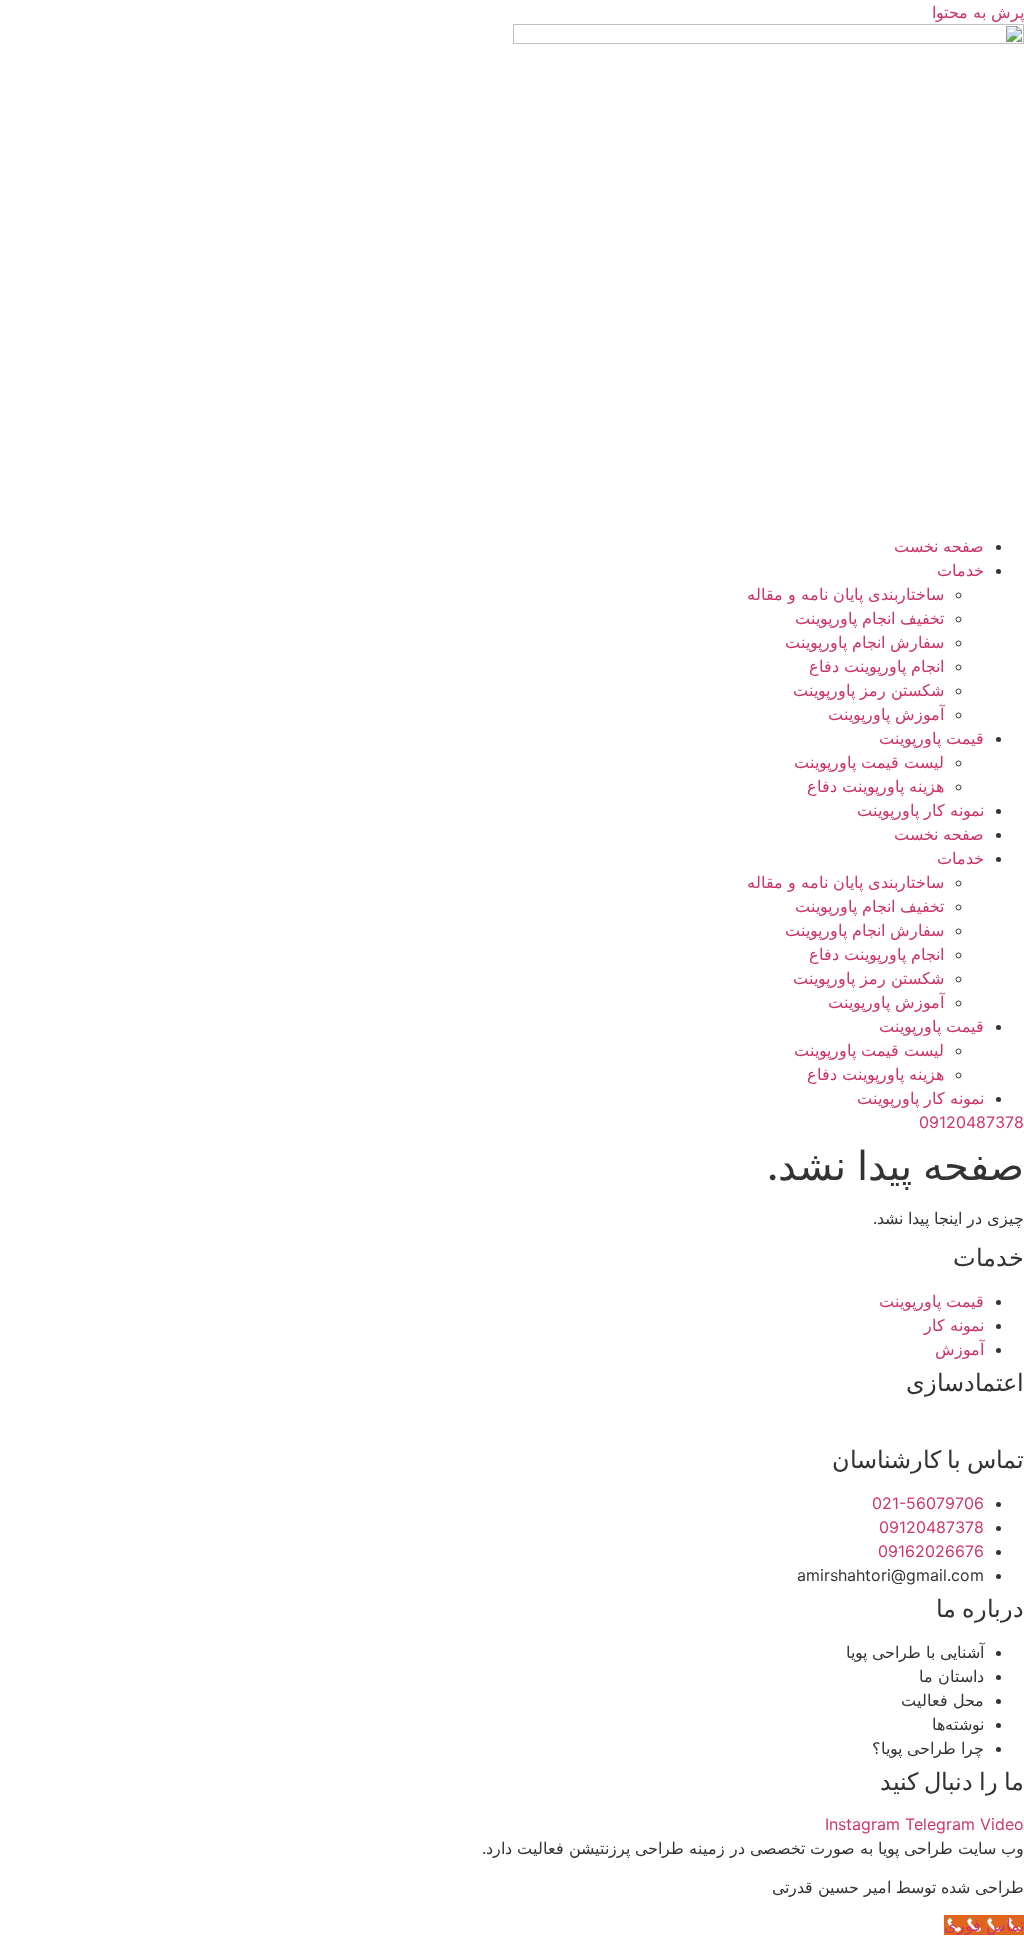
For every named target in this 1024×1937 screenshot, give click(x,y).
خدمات (960, 570)
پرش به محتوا (978, 12)
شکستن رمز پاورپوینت (868, 690)
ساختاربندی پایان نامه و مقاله (845, 594)
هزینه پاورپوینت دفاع (875, 786)
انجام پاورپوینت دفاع (876, 666)
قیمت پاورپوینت (931, 738)
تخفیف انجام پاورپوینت (869, 618)
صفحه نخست (939, 546)
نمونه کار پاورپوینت (920, 810)
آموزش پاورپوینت (886, 714)
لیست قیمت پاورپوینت (869, 762)
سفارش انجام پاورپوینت (864, 642)
